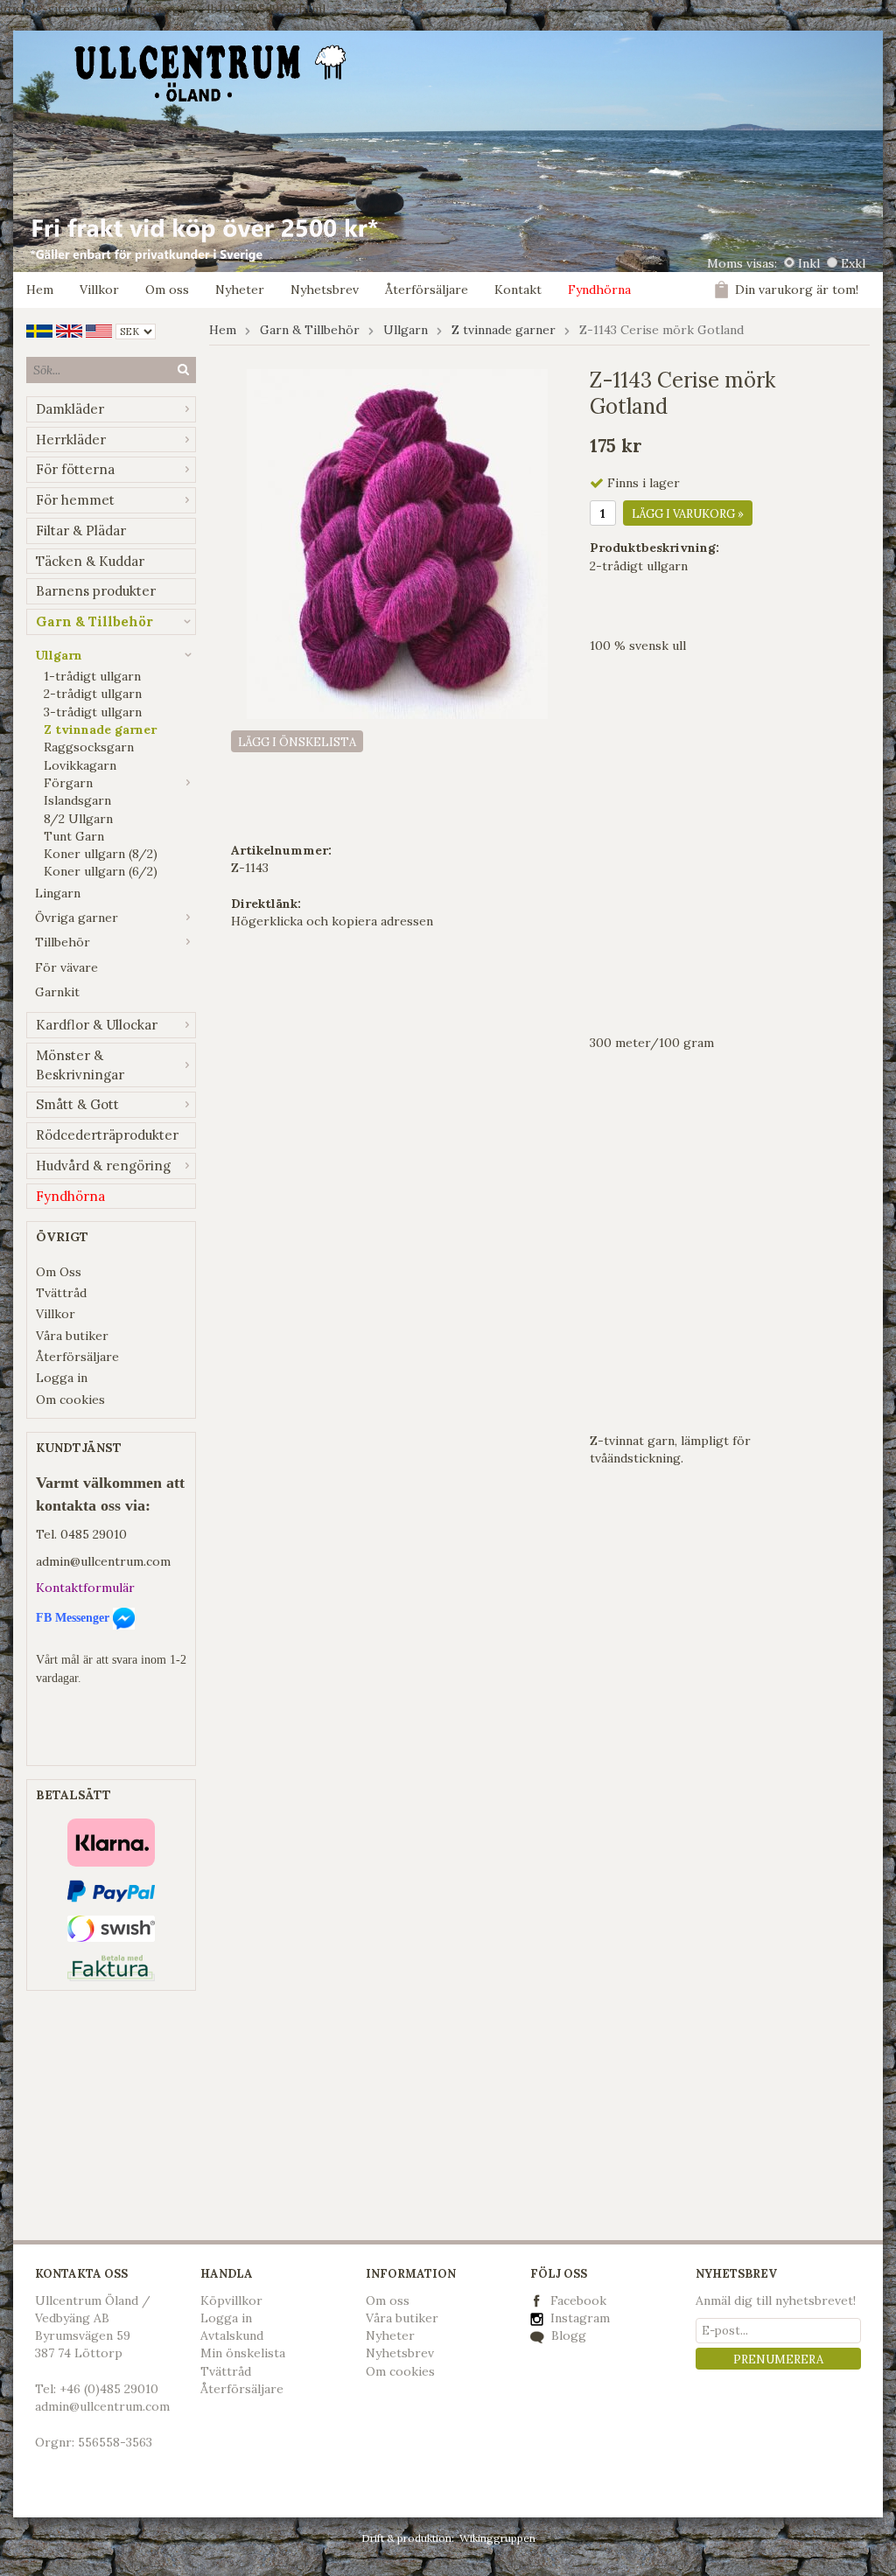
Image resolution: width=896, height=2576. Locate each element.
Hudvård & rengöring (103, 1166)
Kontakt (518, 290)
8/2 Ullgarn (78, 819)
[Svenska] (39, 330)
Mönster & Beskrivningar (80, 1065)
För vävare (66, 967)
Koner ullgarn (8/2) (101, 854)
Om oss (167, 290)
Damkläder (70, 409)
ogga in (230, 2318)
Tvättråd (61, 1293)
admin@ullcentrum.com (103, 1561)
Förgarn (68, 783)
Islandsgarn (77, 800)
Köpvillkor (231, 2300)
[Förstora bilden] (397, 542)
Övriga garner (77, 918)
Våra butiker (72, 1336)
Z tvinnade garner (100, 730)
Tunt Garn (74, 836)
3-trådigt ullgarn (93, 712)
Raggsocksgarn (89, 747)
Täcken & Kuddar (90, 561)
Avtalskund (232, 2335)
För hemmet (75, 500)
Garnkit (57, 992)
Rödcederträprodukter (107, 1135)
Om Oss (59, 1272)
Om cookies (70, 1400)
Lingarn (58, 893)
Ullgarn (59, 655)
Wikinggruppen (497, 2538)
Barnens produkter (96, 591)
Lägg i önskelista (297, 742)
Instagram (578, 2318)
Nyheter (240, 290)
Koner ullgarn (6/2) (101, 871)
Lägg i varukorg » (688, 514)
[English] (69, 330)
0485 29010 (94, 1534)
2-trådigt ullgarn (93, 694)
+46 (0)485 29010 (109, 2389)
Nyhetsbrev (325, 290)
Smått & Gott (77, 1104)
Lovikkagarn (80, 765)
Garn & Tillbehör (94, 621)
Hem (40, 290)
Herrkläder (71, 440)
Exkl (853, 263)
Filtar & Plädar (81, 531)
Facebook (578, 2300)
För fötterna (75, 469)
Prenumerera (778, 2360)
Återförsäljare (427, 290)
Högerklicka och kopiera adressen (332, 921)
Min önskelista (243, 2353)
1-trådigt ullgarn (92, 676)
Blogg (567, 2335)
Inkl (809, 263)
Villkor (99, 290)
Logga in (62, 1378)
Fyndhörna (599, 290)
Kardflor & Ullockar (97, 1025)
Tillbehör (63, 942)
